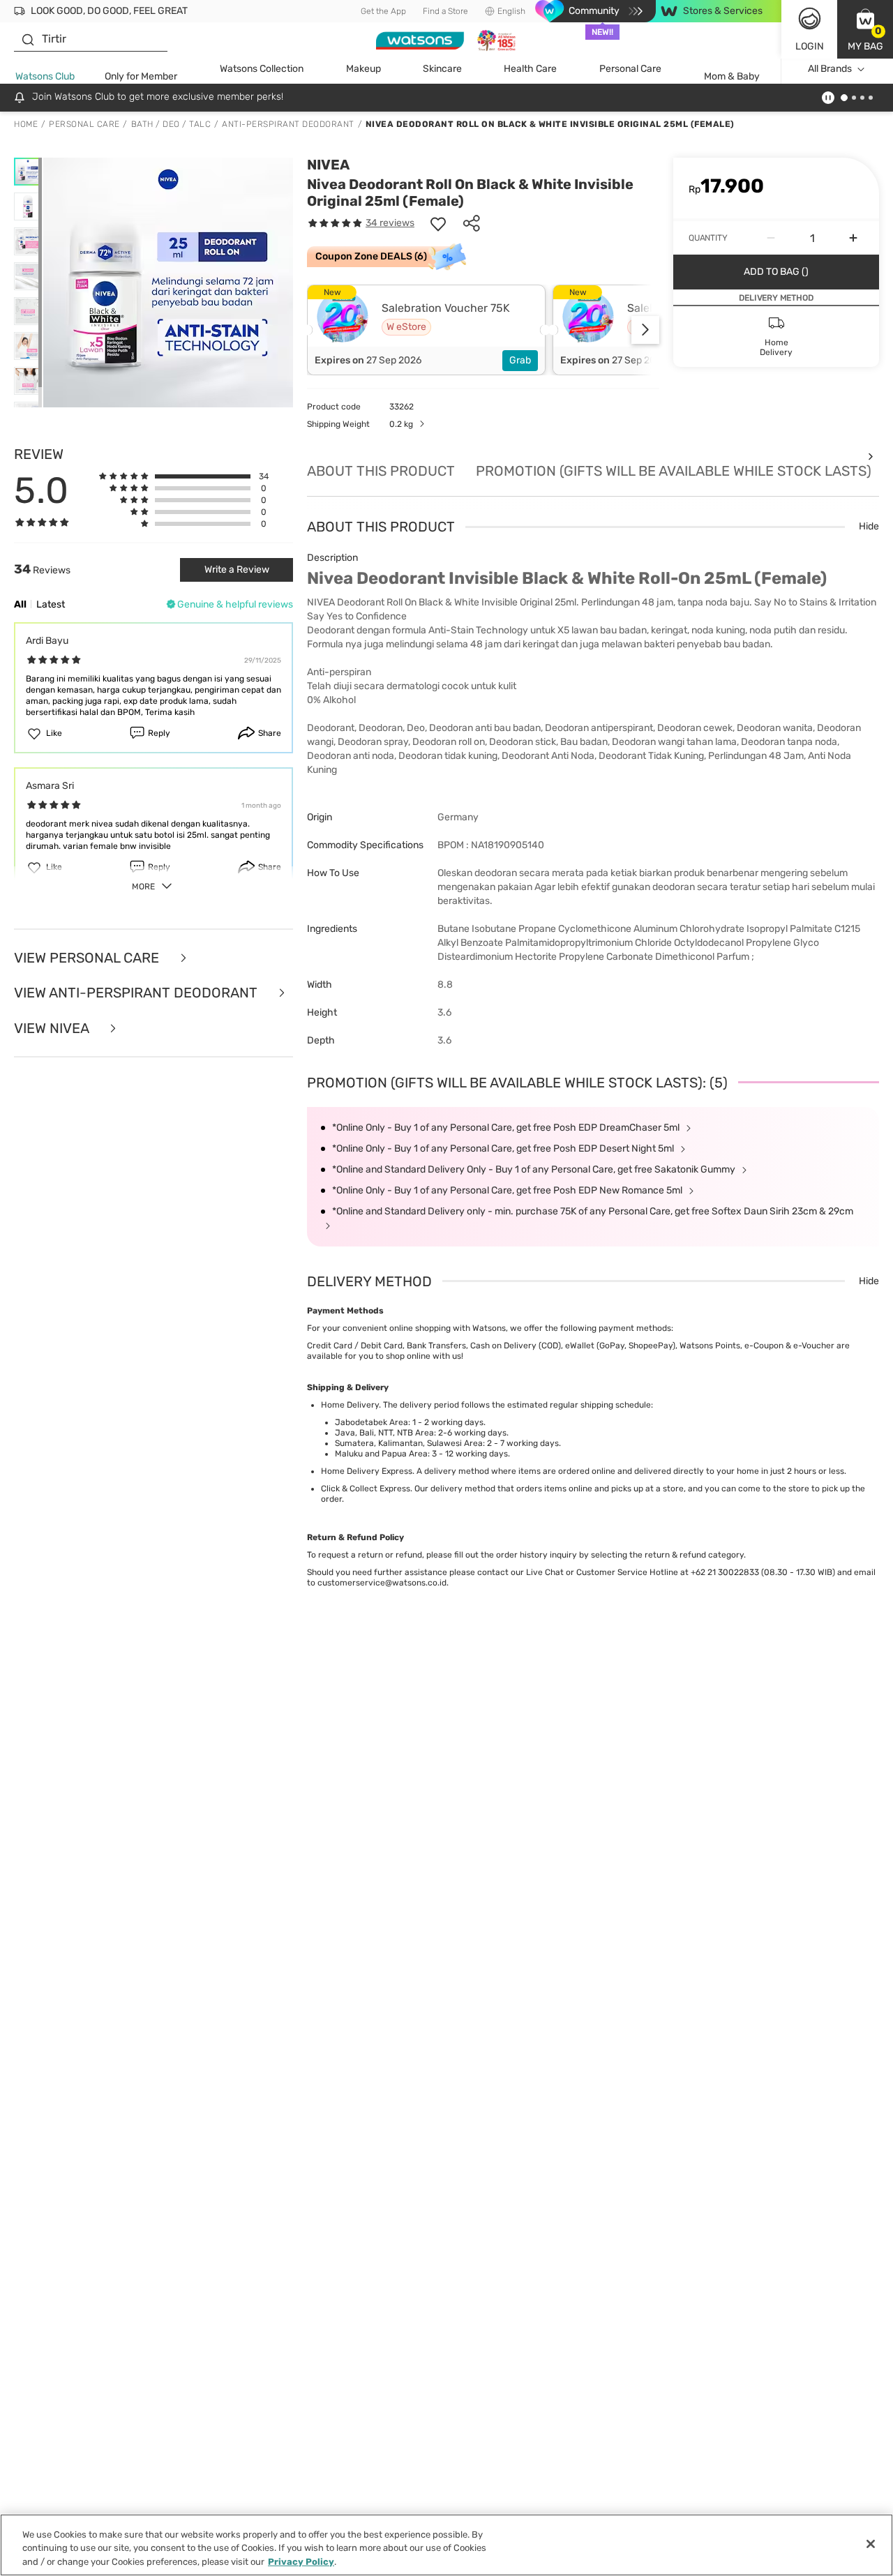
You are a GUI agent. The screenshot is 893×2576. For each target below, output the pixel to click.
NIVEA (328, 165)
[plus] (853, 238)
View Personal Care (88, 958)
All (20, 604)
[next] (645, 330)
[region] (446, 2545)
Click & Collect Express (366, 1489)
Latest (51, 604)
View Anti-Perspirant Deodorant (137, 993)
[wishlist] (438, 223)
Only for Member (141, 76)
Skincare (442, 69)
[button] (865, 29)
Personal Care (630, 69)
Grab (520, 360)
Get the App (383, 11)
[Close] (871, 2544)
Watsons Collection (262, 69)
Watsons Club (45, 76)
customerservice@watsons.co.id (382, 1583)
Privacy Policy (301, 2562)
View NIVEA (53, 1029)
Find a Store (445, 11)
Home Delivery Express (367, 1471)
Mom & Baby (732, 76)
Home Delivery (350, 1405)
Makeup (363, 69)
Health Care (530, 69)
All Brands (830, 69)
